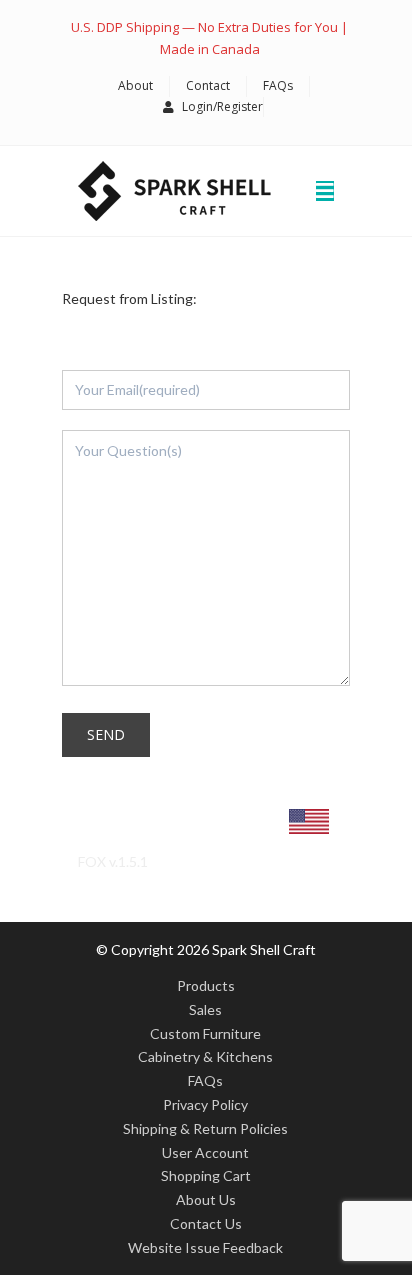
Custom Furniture (205, 1033)
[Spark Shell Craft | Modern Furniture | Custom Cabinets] (174, 191)
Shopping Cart (206, 1175)
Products (206, 985)
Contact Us (206, 1223)
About (135, 85)
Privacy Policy (205, 1104)
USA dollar (187, 825)
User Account (205, 1152)
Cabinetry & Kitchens (205, 1056)
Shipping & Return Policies (205, 1128)
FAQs (278, 85)
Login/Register (222, 106)
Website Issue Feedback (205, 1247)
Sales (205, 1009)
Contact (208, 85)
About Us (206, 1199)
